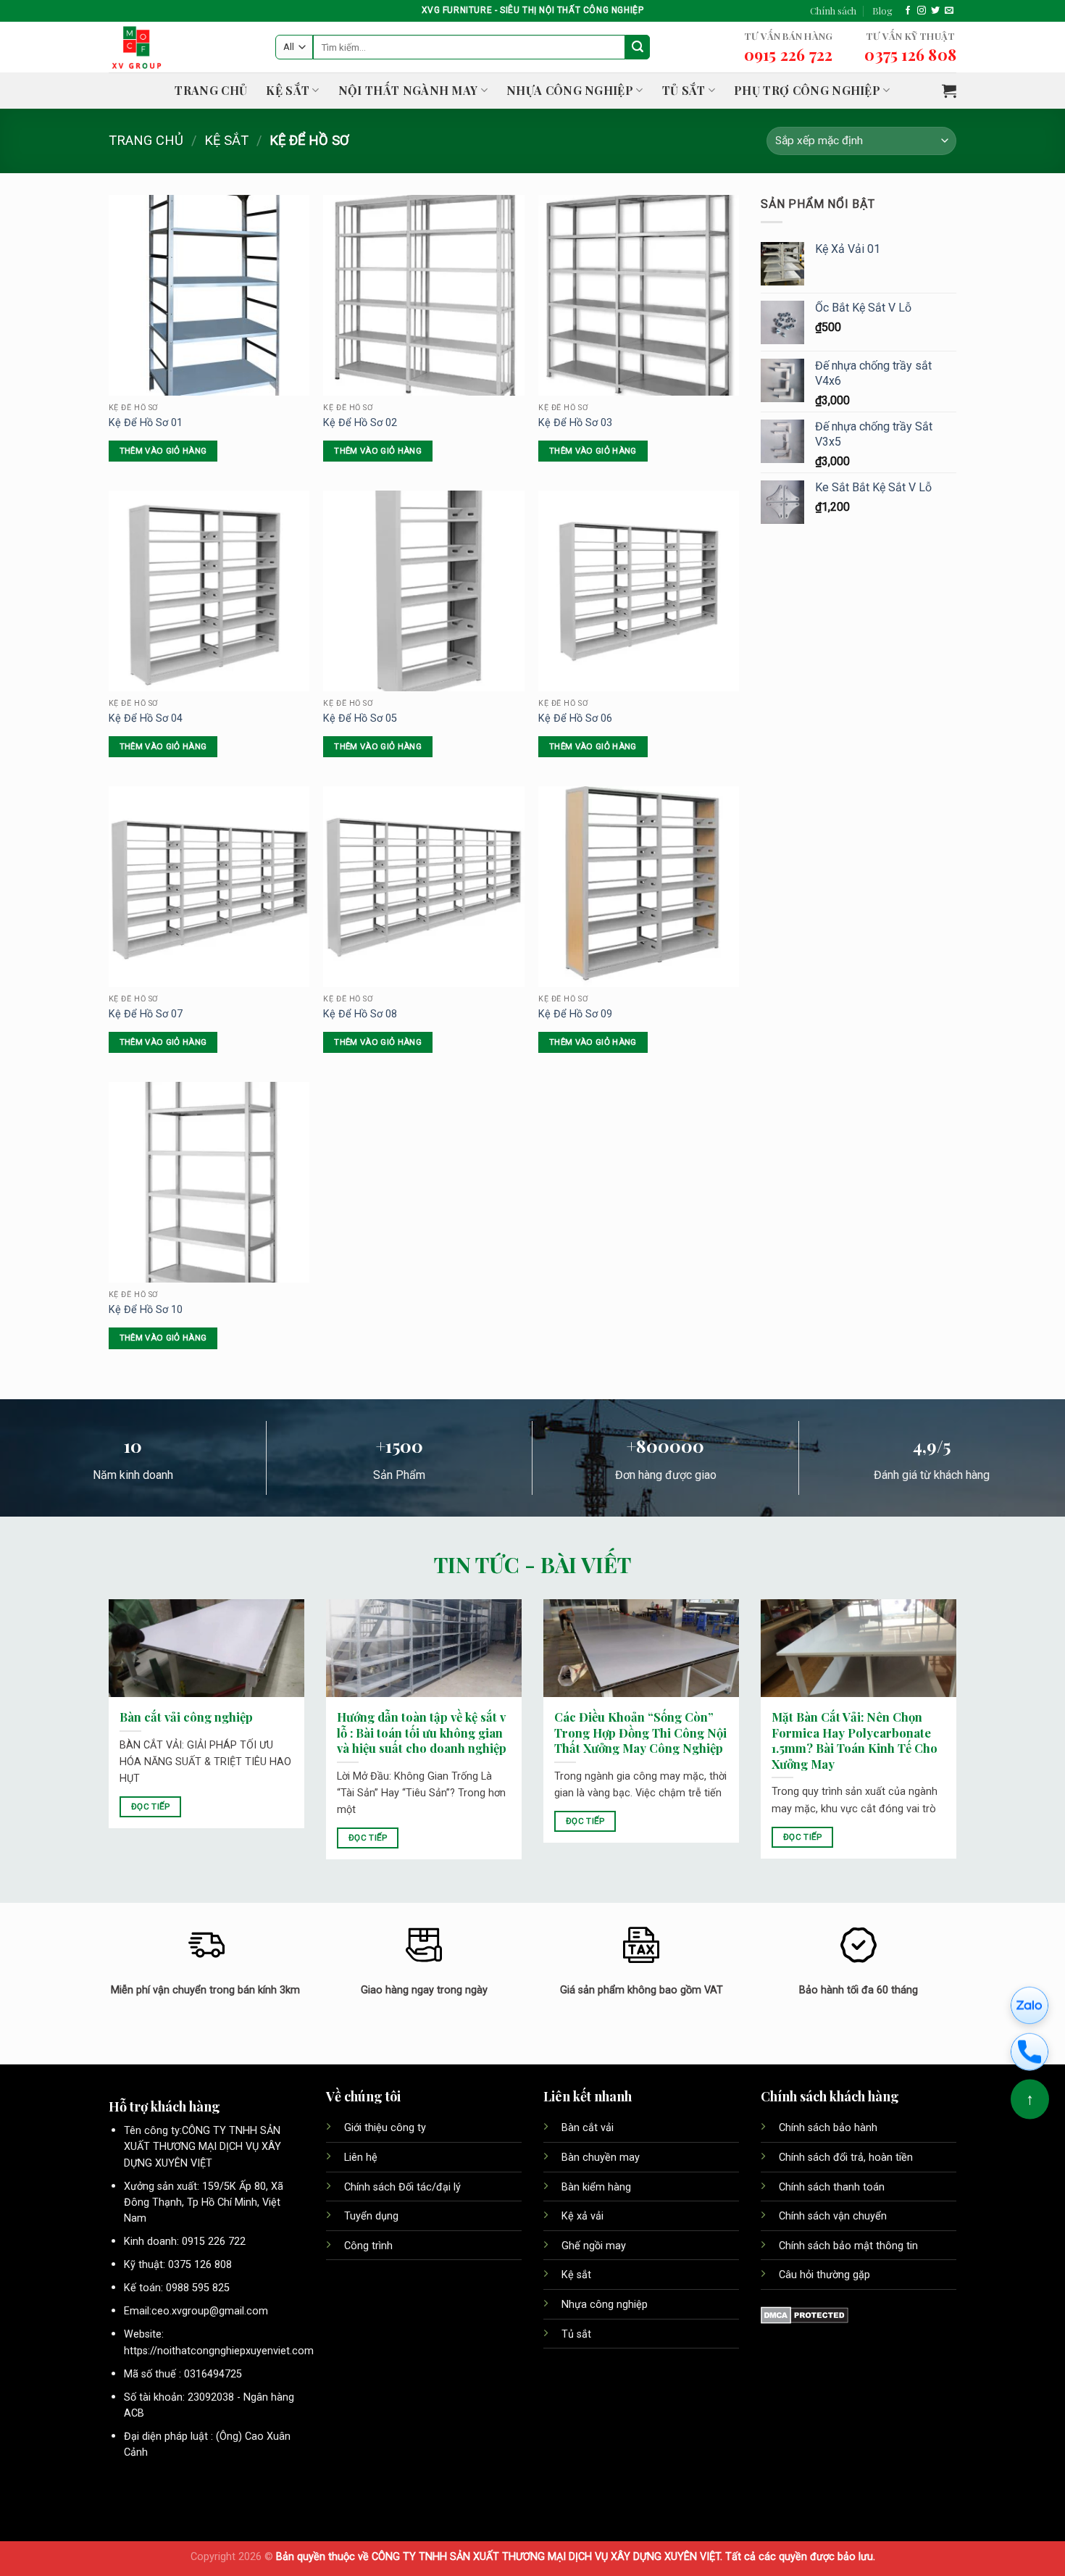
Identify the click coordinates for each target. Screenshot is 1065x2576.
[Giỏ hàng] (949, 91)
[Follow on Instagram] (922, 11)
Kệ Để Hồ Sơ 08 (360, 1014)
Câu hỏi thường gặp (824, 2275)
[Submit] (638, 47)
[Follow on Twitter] (935, 11)
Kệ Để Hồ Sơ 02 (360, 423)
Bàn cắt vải (589, 2128)
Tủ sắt (684, 90)
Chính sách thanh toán (832, 2187)
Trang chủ (211, 90)
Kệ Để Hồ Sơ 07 (146, 1014)
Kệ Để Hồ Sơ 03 (575, 423)
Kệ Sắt (288, 90)
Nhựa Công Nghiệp (570, 90)
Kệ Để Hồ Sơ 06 (575, 718)
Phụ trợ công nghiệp (807, 90)
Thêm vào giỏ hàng (163, 451)
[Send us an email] (949, 11)
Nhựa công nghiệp (605, 2305)
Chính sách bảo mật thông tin (848, 2246)
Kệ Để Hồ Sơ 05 (360, 718)
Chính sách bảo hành (828, 2128)
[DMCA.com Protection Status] (805, 2314)
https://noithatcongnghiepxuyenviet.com (219, 2351)
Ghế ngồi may (594, 2246)
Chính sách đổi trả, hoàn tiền (846, 2158)
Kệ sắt (578, 2275)
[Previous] (106, 1739)
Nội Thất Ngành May (408, 90)
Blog (882, 11)
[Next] (959, 1739)
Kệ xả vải (582, 2216)
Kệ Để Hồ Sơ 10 (146, 1310)
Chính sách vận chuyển (833, 2216)
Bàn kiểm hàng (596, 2187)
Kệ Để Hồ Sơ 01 (146, 423)
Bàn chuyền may (602, 2158)
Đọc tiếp (151, 1806)
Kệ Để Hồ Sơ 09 (575, 1014)
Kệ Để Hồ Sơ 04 (146, 718)
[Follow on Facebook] (908, 11)
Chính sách (833, 11)
